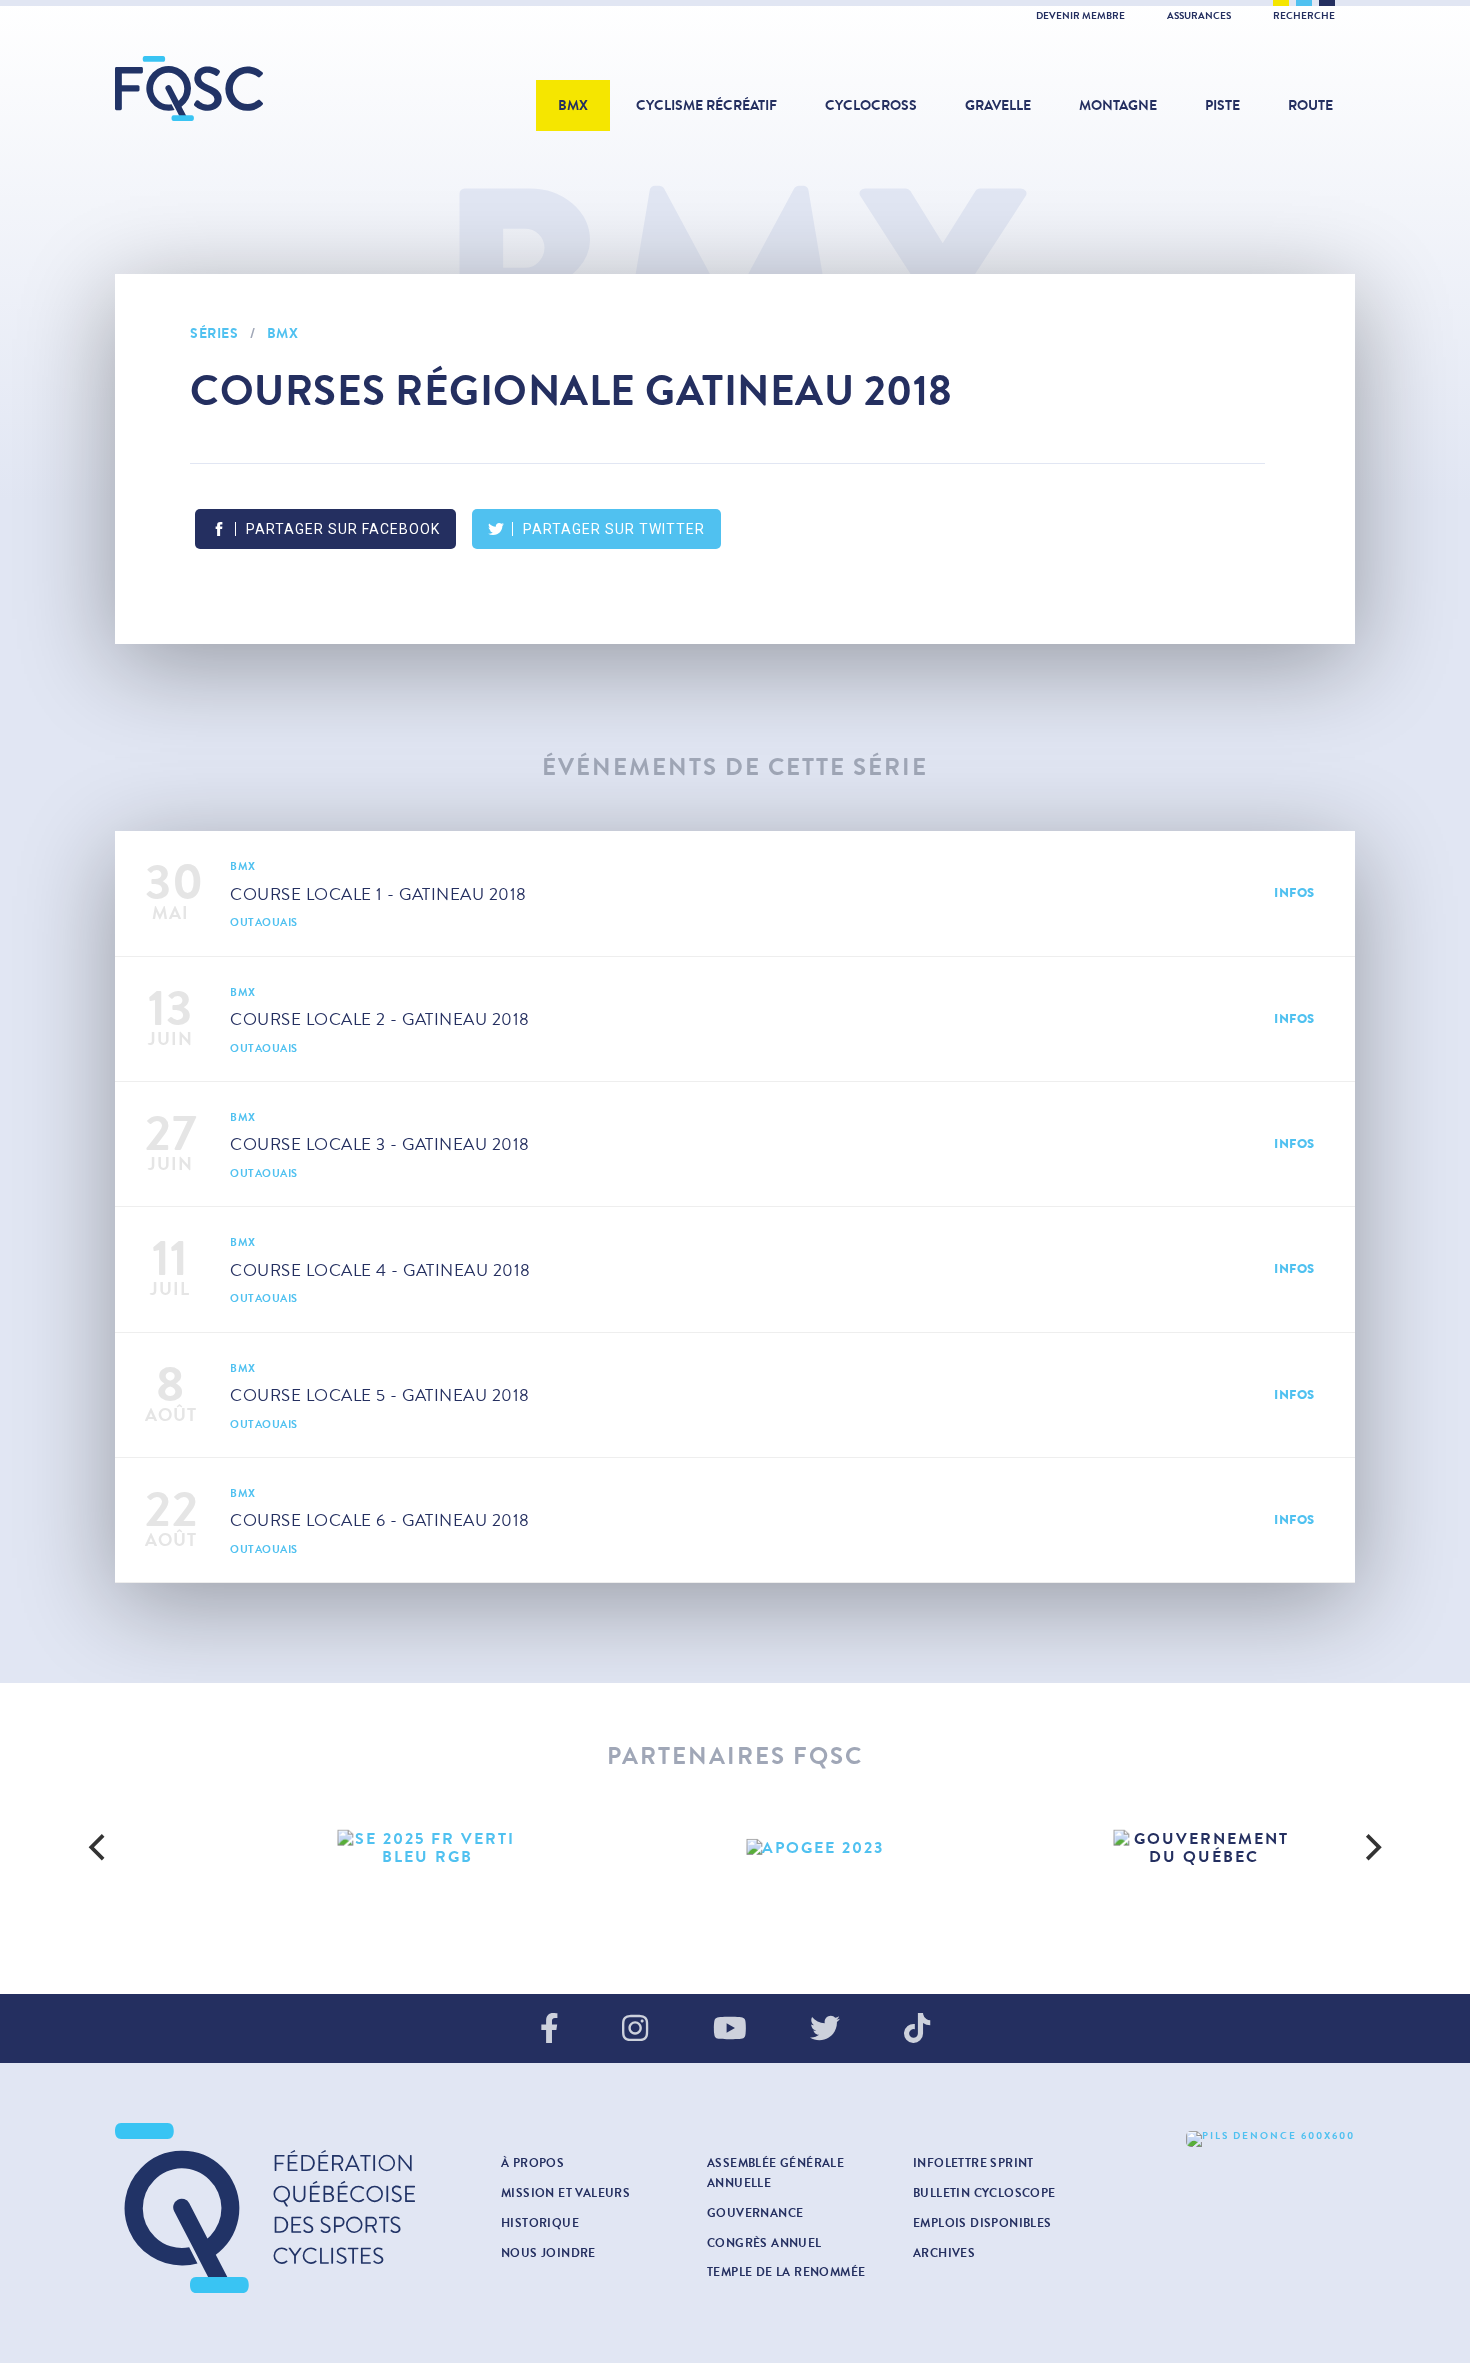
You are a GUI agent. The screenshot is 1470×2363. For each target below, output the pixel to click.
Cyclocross (871, 105)
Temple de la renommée (786, 2272)
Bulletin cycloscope (984, 2193)
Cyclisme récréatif (706, 105)
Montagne (1118, 105)
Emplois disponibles (982, 2223)
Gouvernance (755, 2213)
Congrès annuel (764, 2243)
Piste (1222, 105)
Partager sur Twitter (614, 529)
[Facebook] (549, 2030)
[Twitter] (825, 2030)
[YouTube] (730, 2030)
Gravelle (998, 105)
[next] (1371, 1848)
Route (1310, 105)
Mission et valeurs (565, 2193)
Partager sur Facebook (343, 529)
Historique (540, 2223)
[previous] (99, 1848)
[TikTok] (917, 2030)
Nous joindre (548, 2253)
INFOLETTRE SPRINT (973, 2163)
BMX (573, 105)
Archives (944, 2253)
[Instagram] (635, 2030)
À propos (532, 2163)
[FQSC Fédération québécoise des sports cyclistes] (240, 88)
